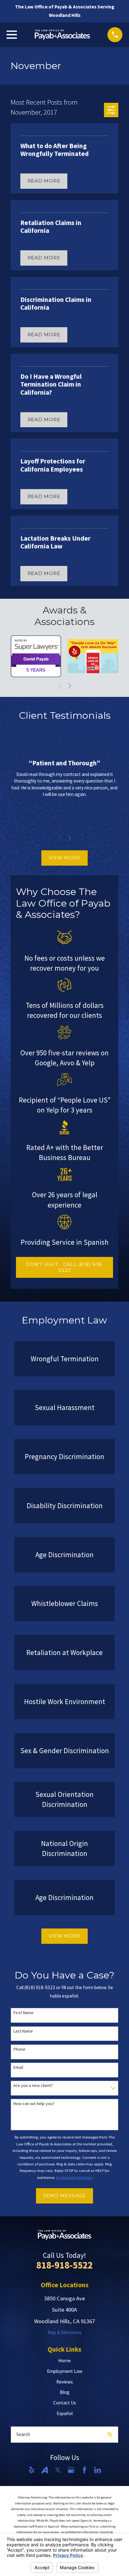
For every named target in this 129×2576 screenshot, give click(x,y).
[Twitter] (58, 2470)
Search (23, 2434)
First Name (23, 2013)
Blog (65, 2392)
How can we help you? (34, 2104)
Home (64, 2361)
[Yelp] (31, 2470)
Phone (19, 2049)
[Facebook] (84, 2470)
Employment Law (65, 2371)
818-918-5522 (64, 2265)
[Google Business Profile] (71, 2470)
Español (65, 2413)
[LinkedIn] (98, 2470)
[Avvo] (45, 2470)
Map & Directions (64, 2332)
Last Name (23, 2031)
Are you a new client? (33, 2086)
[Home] (62, 35)
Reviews (65, 2382)
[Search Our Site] (110, 2435)
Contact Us (65, 2403)
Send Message (64, 2196)
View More (65, 858)
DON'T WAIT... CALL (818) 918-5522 (64, 1267)
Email (18, 2067)
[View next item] (70, 686)
